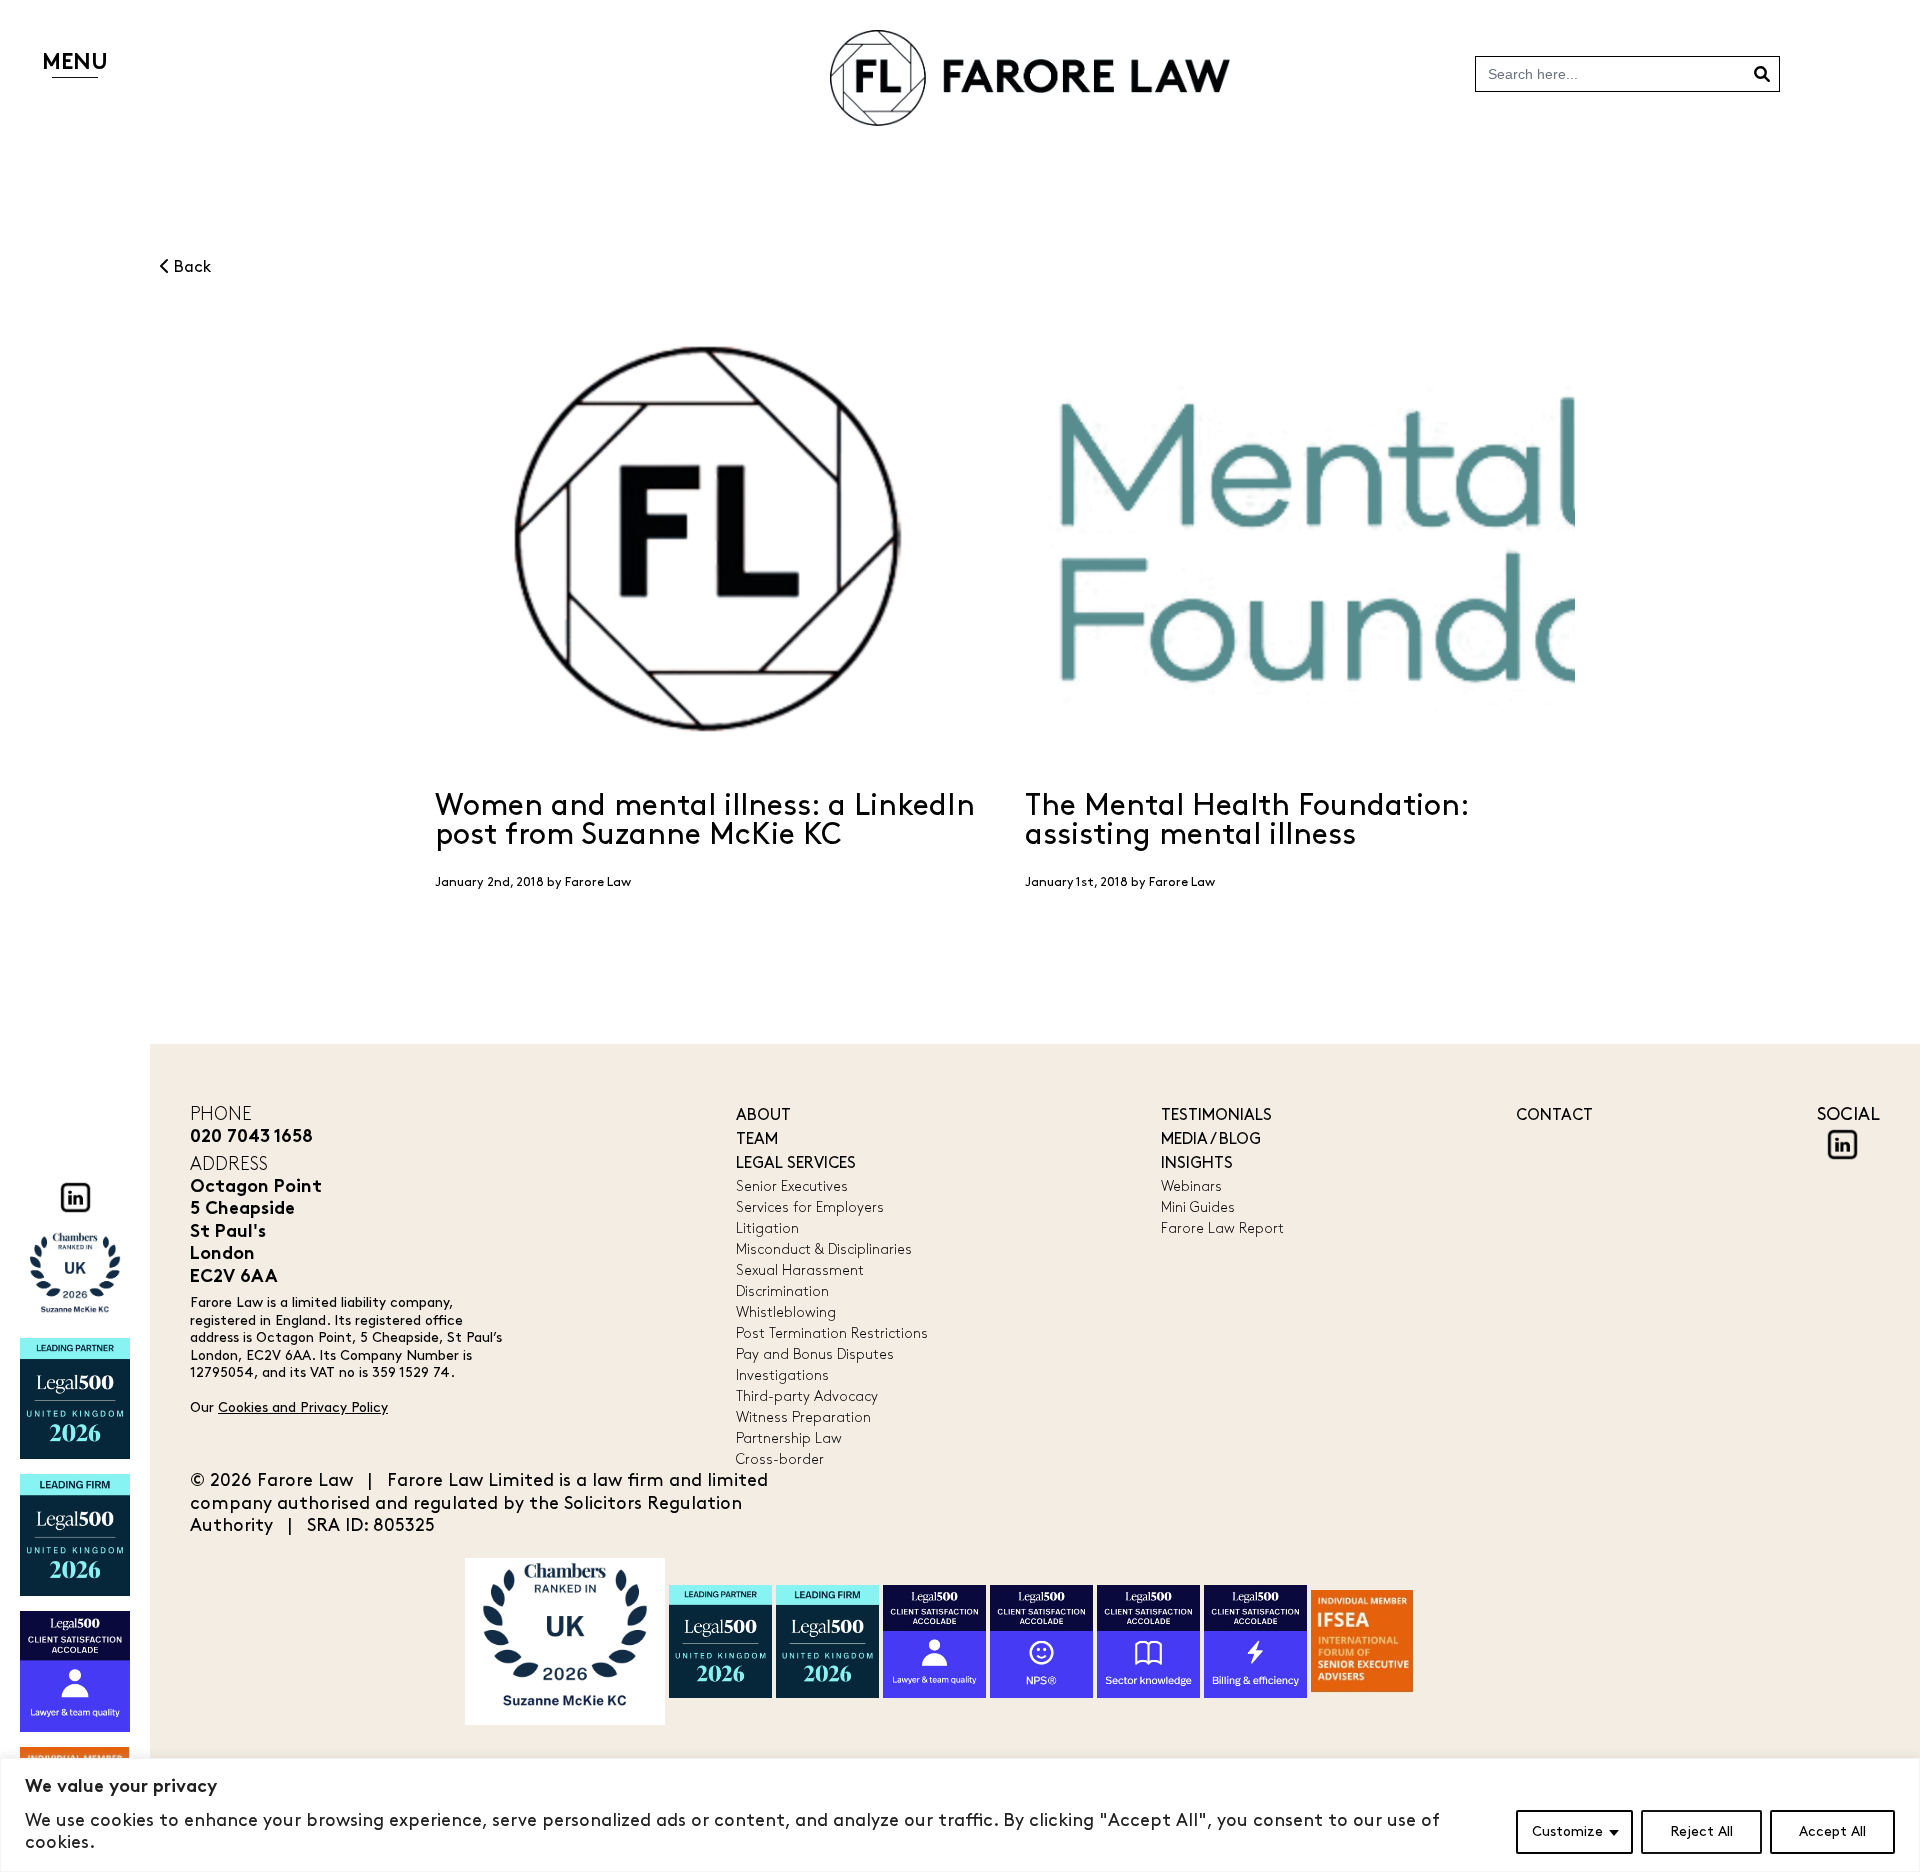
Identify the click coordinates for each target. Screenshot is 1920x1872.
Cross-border (780, 1459)
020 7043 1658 (251, 1137)
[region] (960, 1815)
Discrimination (782, 1291)
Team (757, 1139)
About (763, 1115)
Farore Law (598, 882)
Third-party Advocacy (807, 1396)
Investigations (782, 1375)
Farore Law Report (1222, 1228)
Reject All (1701, 1831)
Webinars (1191, 1186)
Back (190, 267)
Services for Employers (810, 1207)
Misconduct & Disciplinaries (824, 1249)
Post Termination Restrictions (832, 1333)
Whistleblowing (786, 1312)
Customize (1567, 1831)
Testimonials (1216, 1115)
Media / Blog (1211, 1139)
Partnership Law (789, 1438)
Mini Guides (1198, 1207)
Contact (1554, 1115)
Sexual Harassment (800, 1270)
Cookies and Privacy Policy (303, 1407)
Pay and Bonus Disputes (815, 1354)
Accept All (1832, 1831)
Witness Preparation (803, 1417)
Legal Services (796, 1163)
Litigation (767, 1228)
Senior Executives (792, 1186)
